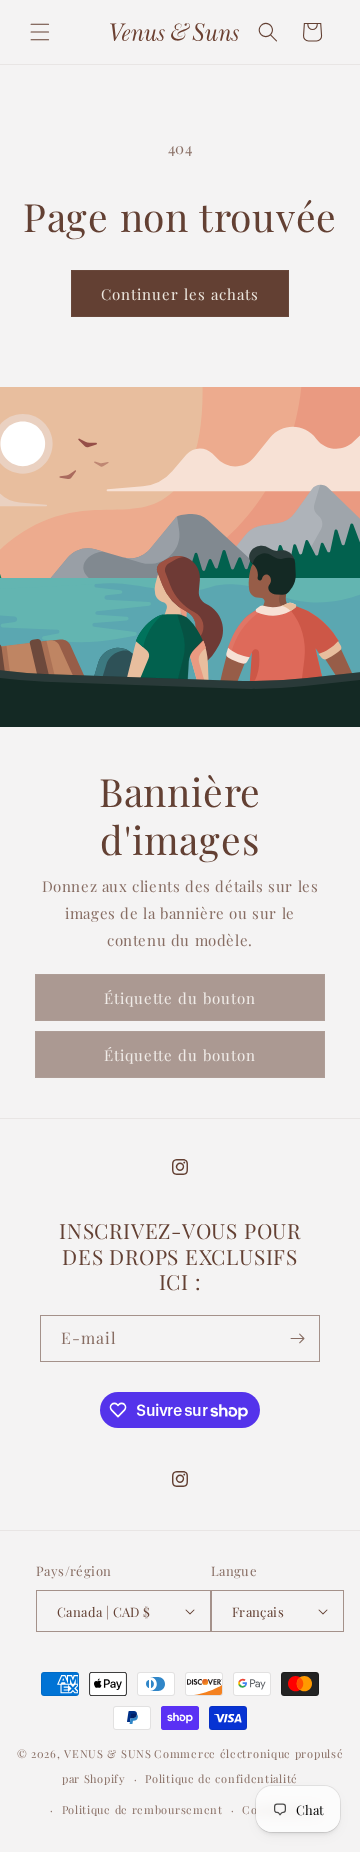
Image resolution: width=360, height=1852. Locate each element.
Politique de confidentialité (221, 1778)
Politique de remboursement (142, 1809)
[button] (40, 32)
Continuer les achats (180, 294)
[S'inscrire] (297, 1338)
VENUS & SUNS (107, 1753)
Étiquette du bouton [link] (180, 998)
